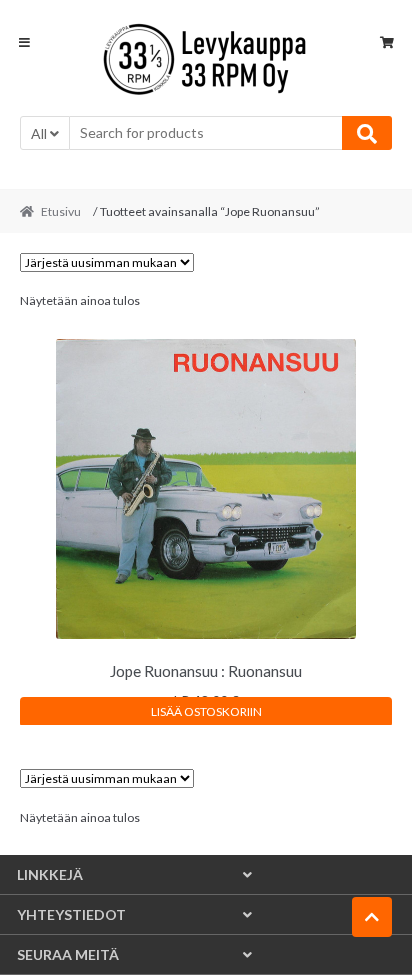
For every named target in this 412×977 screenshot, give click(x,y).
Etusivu (61, 211)
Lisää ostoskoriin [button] (206, 711)
